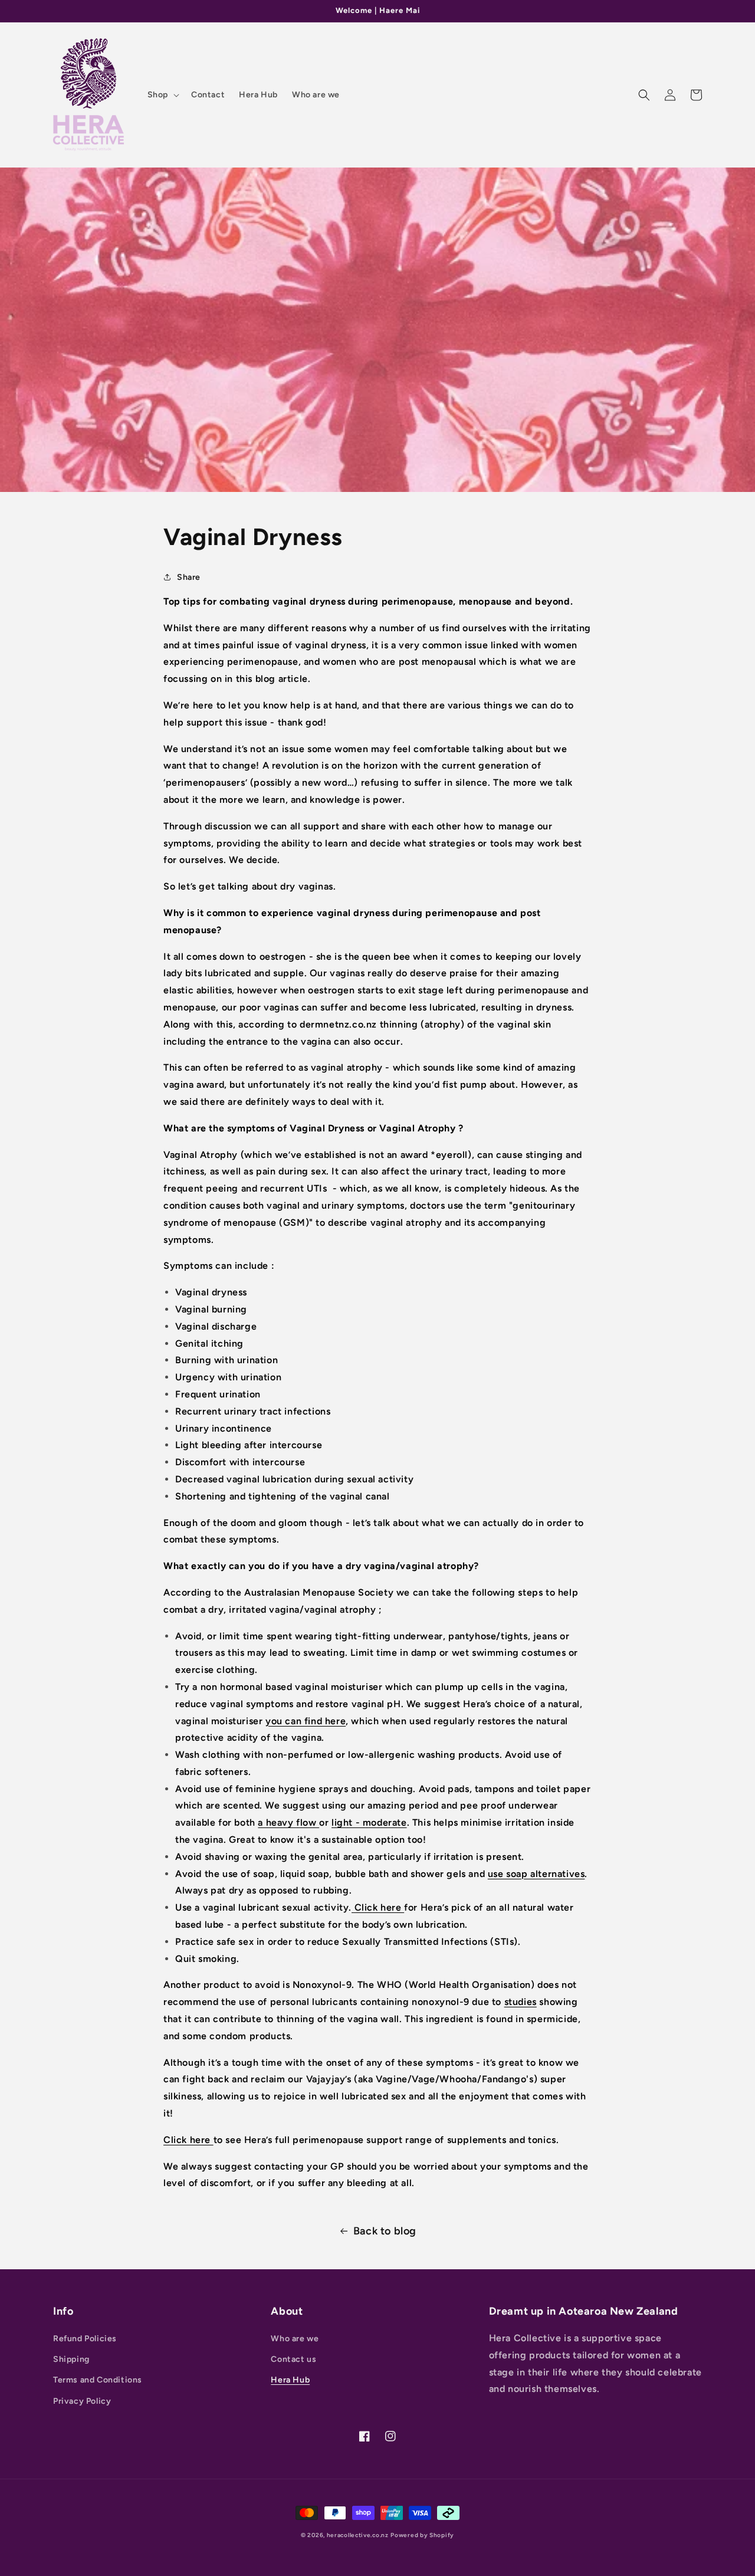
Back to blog (385, 2231)
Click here (378, 1907)
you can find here (306, 1721)
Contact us (293, 2359)
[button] (162, 95)
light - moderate (369, 1822)
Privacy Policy (82, 2401)
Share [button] (189, 577)
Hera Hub (290, 2380)
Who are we (295, 2339)
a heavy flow (288, 1822)
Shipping (71, 2359)
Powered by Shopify (422, 2535)
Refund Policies (85, 2339)
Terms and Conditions (98, 2380)
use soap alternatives (536, 1874)
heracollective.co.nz (358, 2535)
